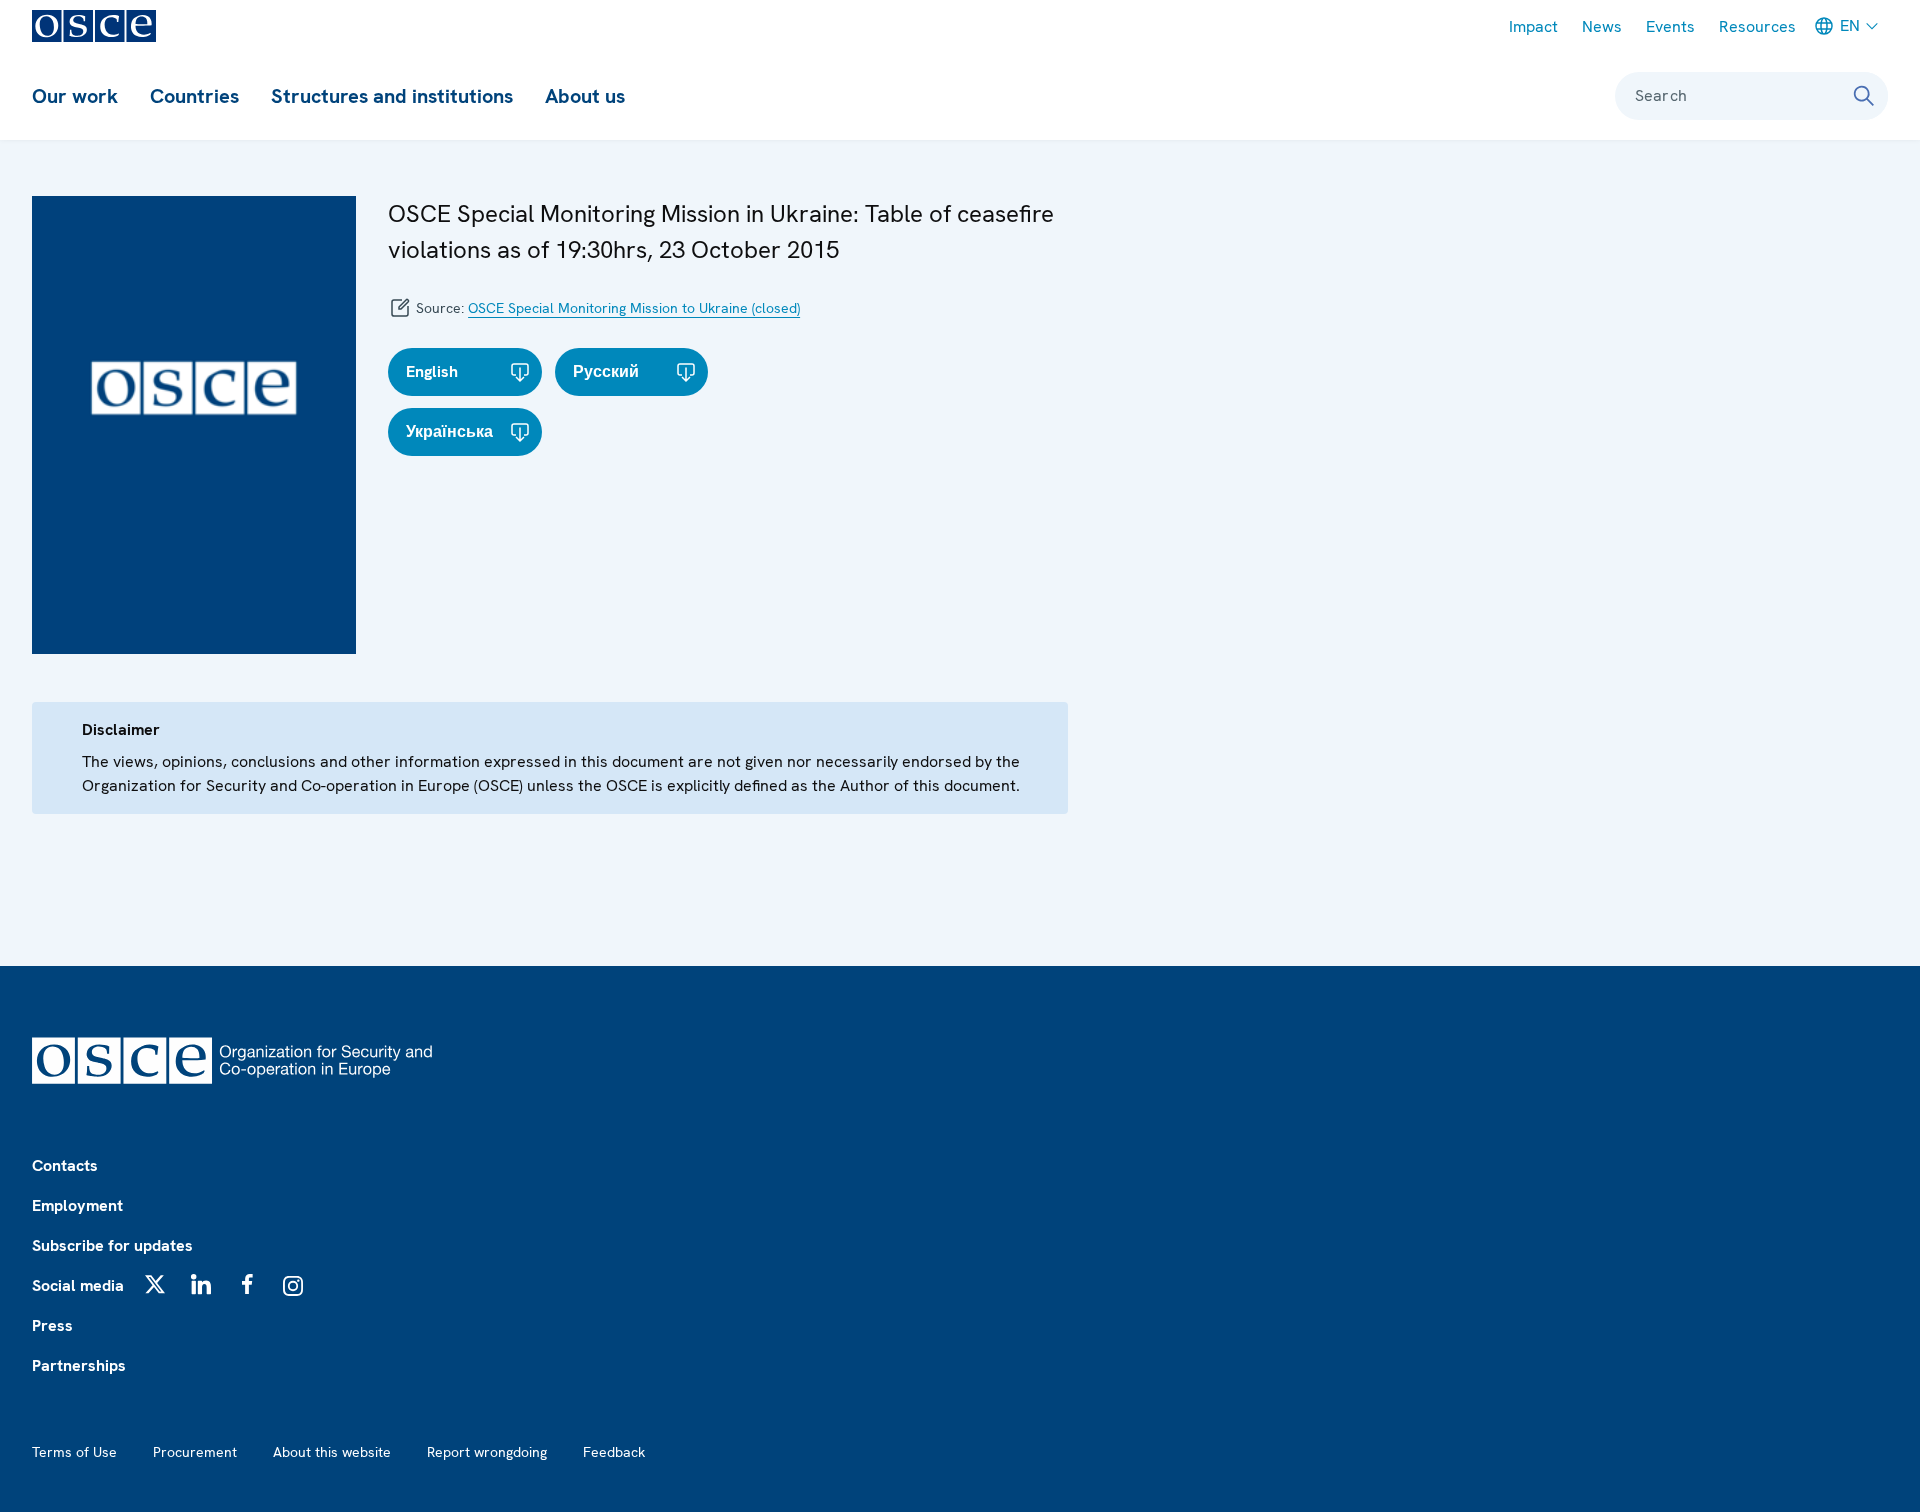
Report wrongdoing (487, 1452)
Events (1670, 26)
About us (585, 96)
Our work (75, 96)
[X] (155, 1284)
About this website (332, 1452)
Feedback (614, 1452)
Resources (1757, 26)
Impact (1533, 26)
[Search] (1864, 96)
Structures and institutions (392, 96)
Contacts (65, 1165)
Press (52, 1325)
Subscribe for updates (112, 1245)
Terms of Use (74, 1452)
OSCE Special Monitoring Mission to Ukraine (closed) (634, 308)
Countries (194, 96)
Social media (78, 1285)
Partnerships (79, 1365)
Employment (77, 1205)
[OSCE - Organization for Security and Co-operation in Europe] (94, 26)
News (1602, 26)
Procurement (195, 1452)
